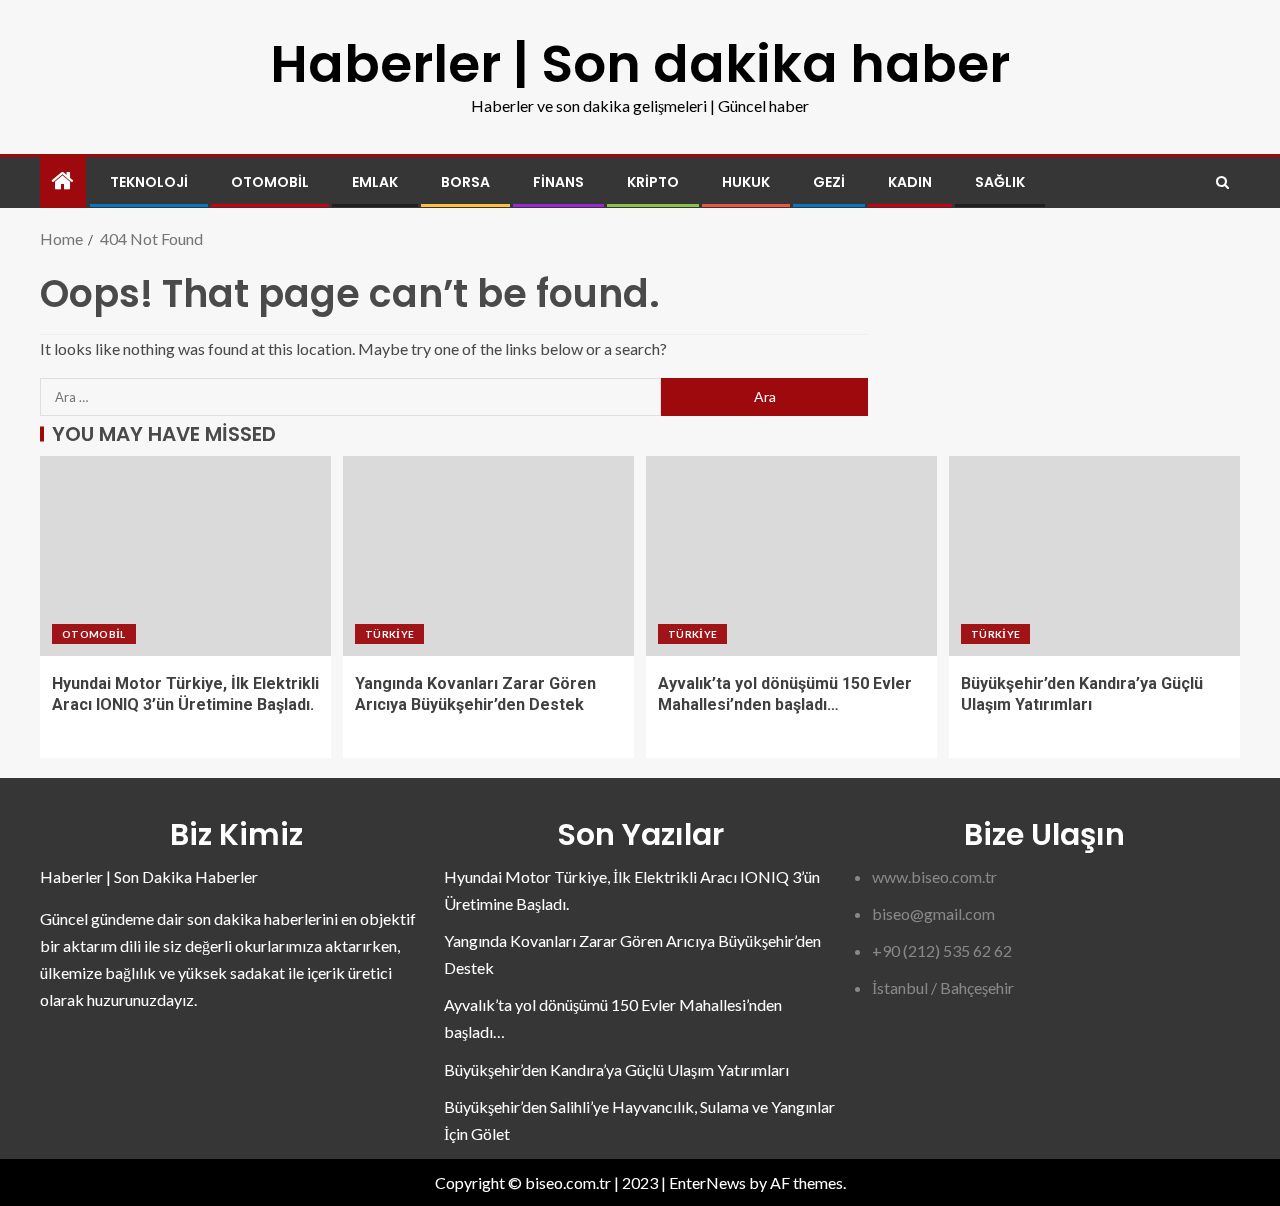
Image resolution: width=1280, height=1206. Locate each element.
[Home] (63, 181)
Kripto (653, 182)
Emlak (375, 182)
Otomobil (270, 182)
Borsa (465, 182)
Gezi (829, 182)
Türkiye (389, 634)
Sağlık (1000, 182)
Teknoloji (149, 182)
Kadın (910, 182)
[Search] (1222, 182)
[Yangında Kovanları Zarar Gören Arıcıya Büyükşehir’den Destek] (488, 556)
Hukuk (746, 182)
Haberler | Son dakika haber (640, 63)
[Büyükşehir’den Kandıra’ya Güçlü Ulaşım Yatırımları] (1094, 556)
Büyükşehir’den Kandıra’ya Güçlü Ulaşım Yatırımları (616, 1069)
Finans (558, 182)
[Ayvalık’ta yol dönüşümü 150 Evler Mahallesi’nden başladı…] (791, 556)
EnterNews (707, 1182)
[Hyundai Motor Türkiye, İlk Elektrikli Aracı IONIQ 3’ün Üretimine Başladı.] (185, 556)
